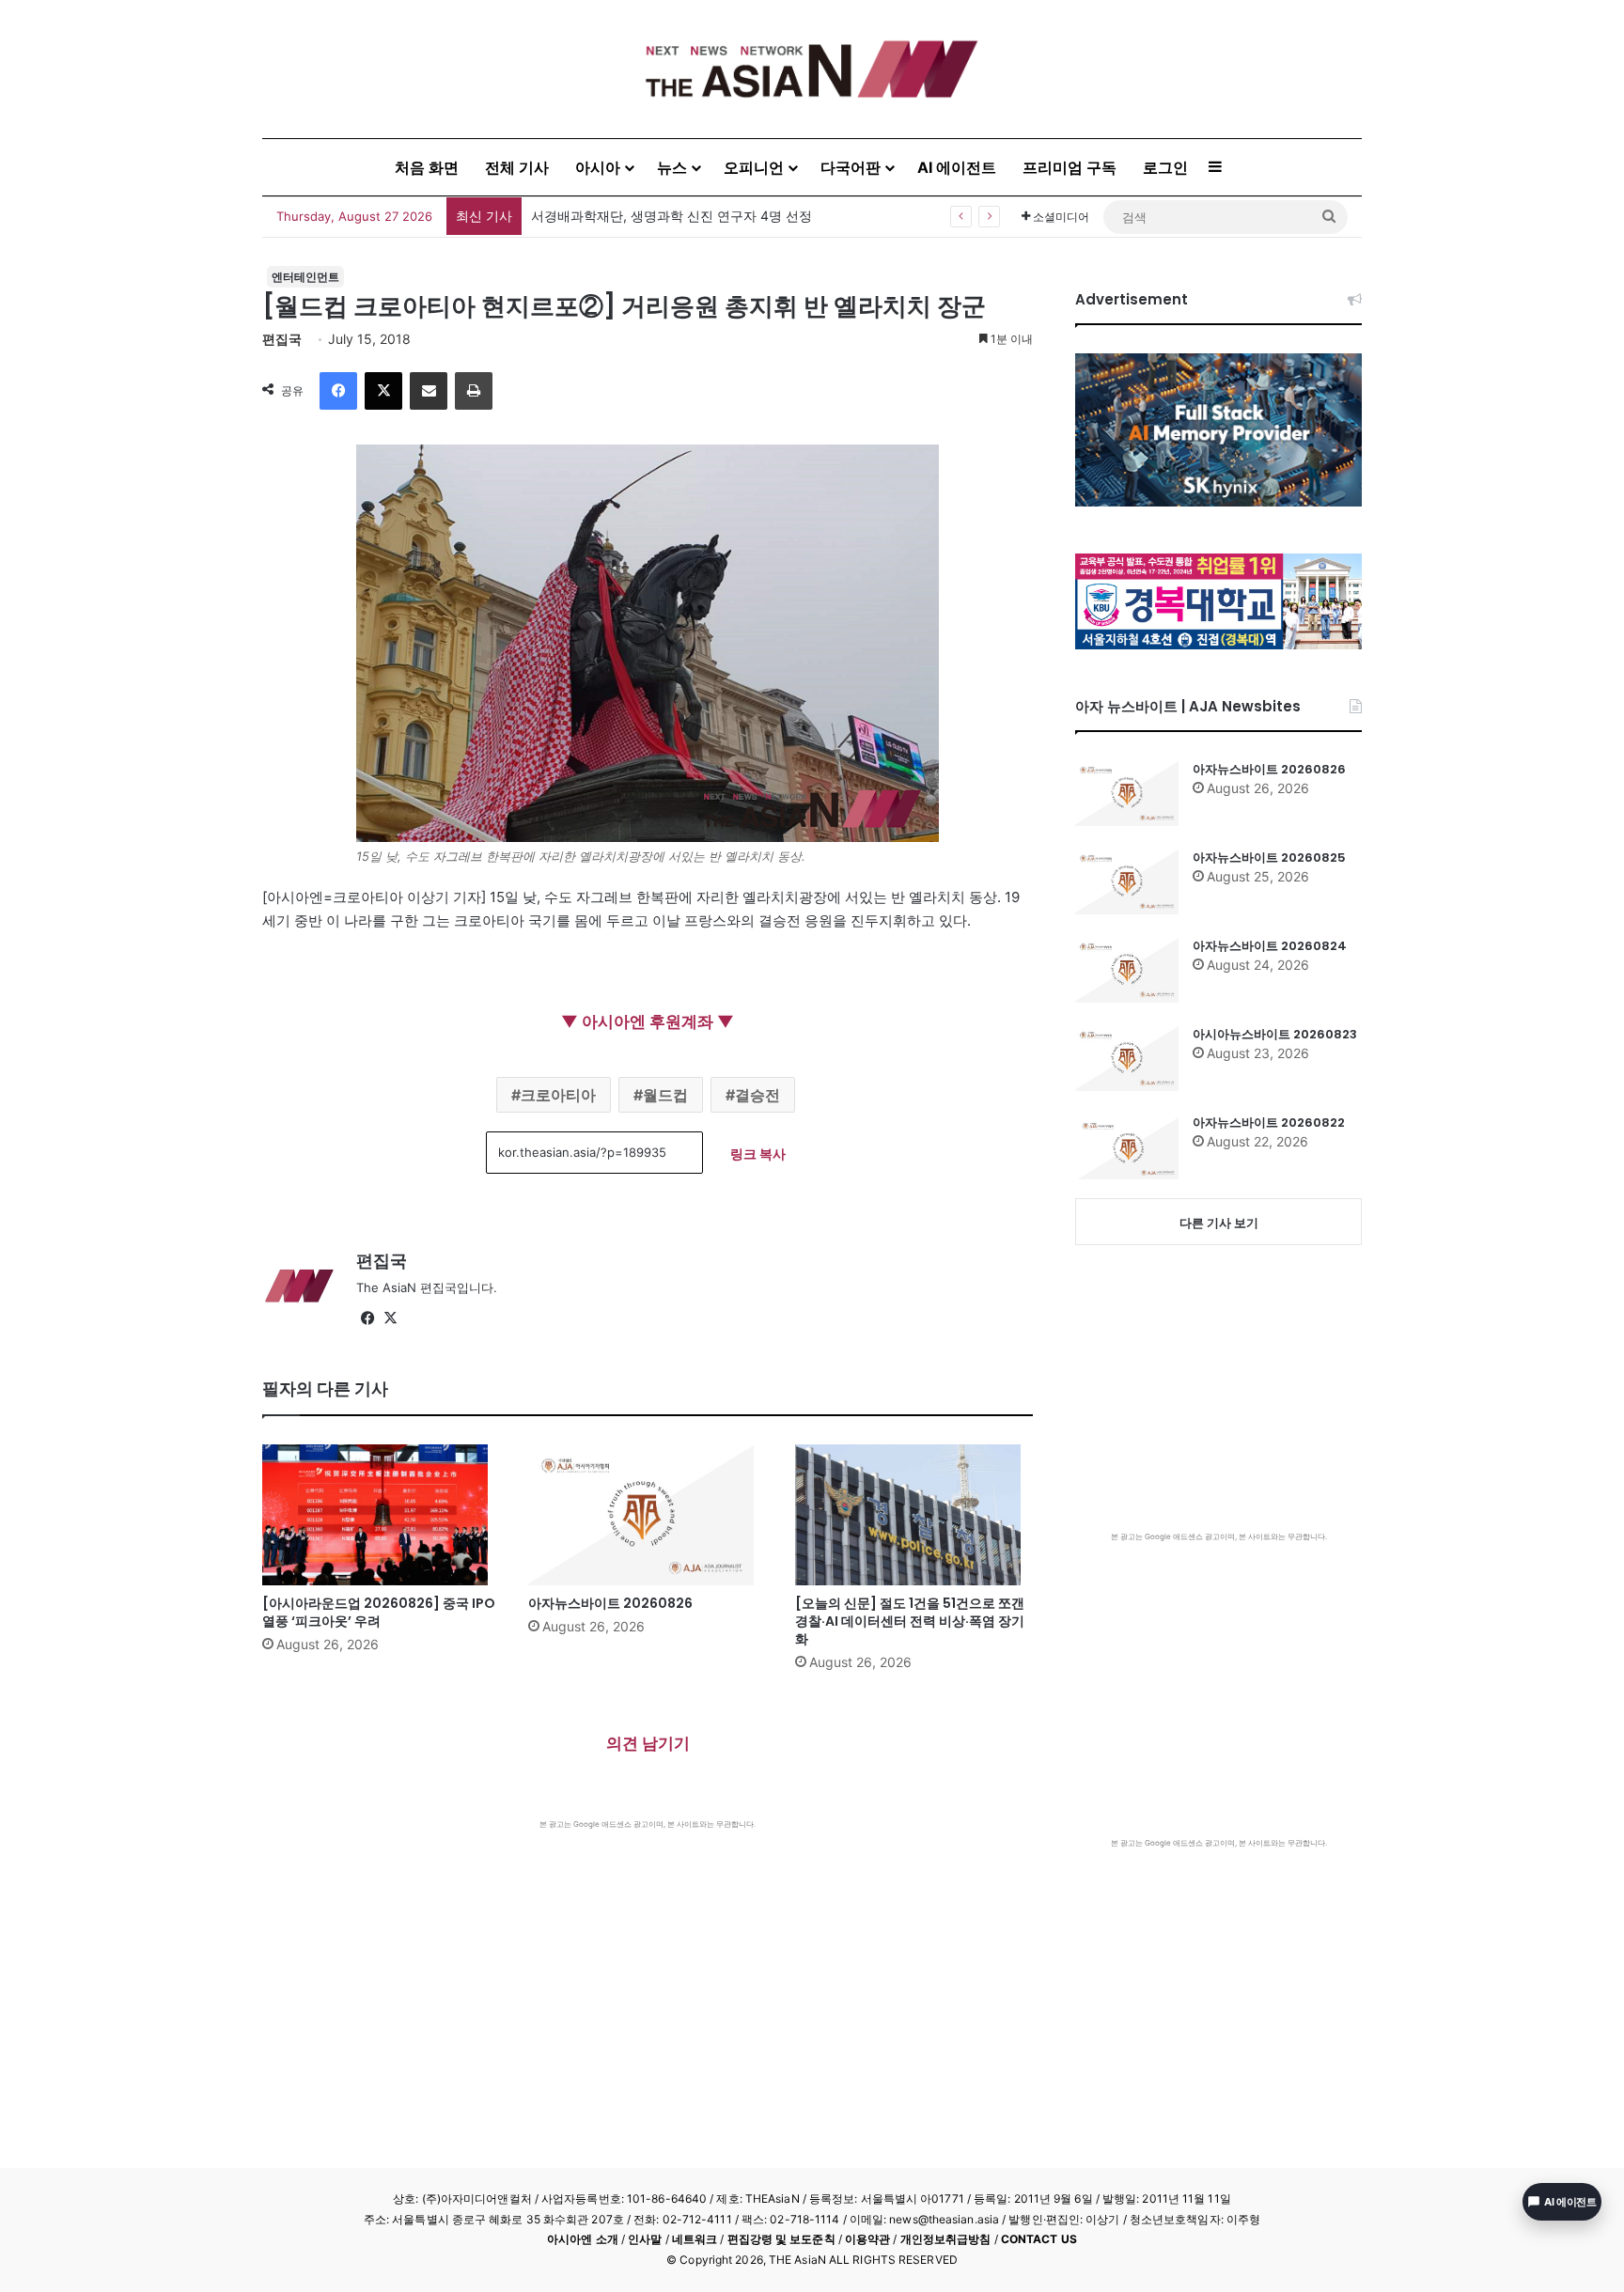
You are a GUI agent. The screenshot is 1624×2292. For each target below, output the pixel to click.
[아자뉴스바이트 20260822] (1127, 1146)
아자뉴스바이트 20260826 (610, 1603)
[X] (383, 391)
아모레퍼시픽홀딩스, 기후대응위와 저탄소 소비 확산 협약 (700, 216)
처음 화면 (427, 167)
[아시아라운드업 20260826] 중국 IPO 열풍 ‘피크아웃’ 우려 (379, 1612)
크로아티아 (558, 1095)
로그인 (1165, 167)
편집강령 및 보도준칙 (781, 2239)
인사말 (645, 2239)
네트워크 (695, 2239)
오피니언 (754, 167)
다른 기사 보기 (1219, 1223)
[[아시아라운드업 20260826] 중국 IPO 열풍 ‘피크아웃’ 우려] (381, 1515)
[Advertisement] (648, 1971)
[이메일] (429, 391)
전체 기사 (517, 167)
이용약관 (867, 2239)
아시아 (598, 167)
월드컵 (665, 1095)
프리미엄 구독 (1070, 167)
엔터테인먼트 (305, 277)
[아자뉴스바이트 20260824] (1127, 970)
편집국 (282, 339)
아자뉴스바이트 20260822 (1269, 1123)
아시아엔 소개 (583, 2239)
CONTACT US (1039, 2239)
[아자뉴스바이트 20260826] (647, 1515)
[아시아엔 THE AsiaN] (812, 69)
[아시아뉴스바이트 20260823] (1127, 1058)
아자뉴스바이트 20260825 (1269, 858)
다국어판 (851, 167)
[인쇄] (474, 391)
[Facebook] (338, 391)
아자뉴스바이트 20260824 (1270, 946)
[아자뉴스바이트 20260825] (1127, 881)
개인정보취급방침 (946, 2239)
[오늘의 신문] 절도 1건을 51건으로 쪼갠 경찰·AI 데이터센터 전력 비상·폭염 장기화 (910, 1621)
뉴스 (672, 167)
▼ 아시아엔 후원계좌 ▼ (648, 1021)
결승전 (757, 1095)
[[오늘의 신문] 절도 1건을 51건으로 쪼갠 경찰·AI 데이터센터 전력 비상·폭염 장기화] (914, 1515)
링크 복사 (758, 1154)
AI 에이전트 (957, 167)
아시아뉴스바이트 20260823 (1275, 1034)
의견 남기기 (648, 1743)
